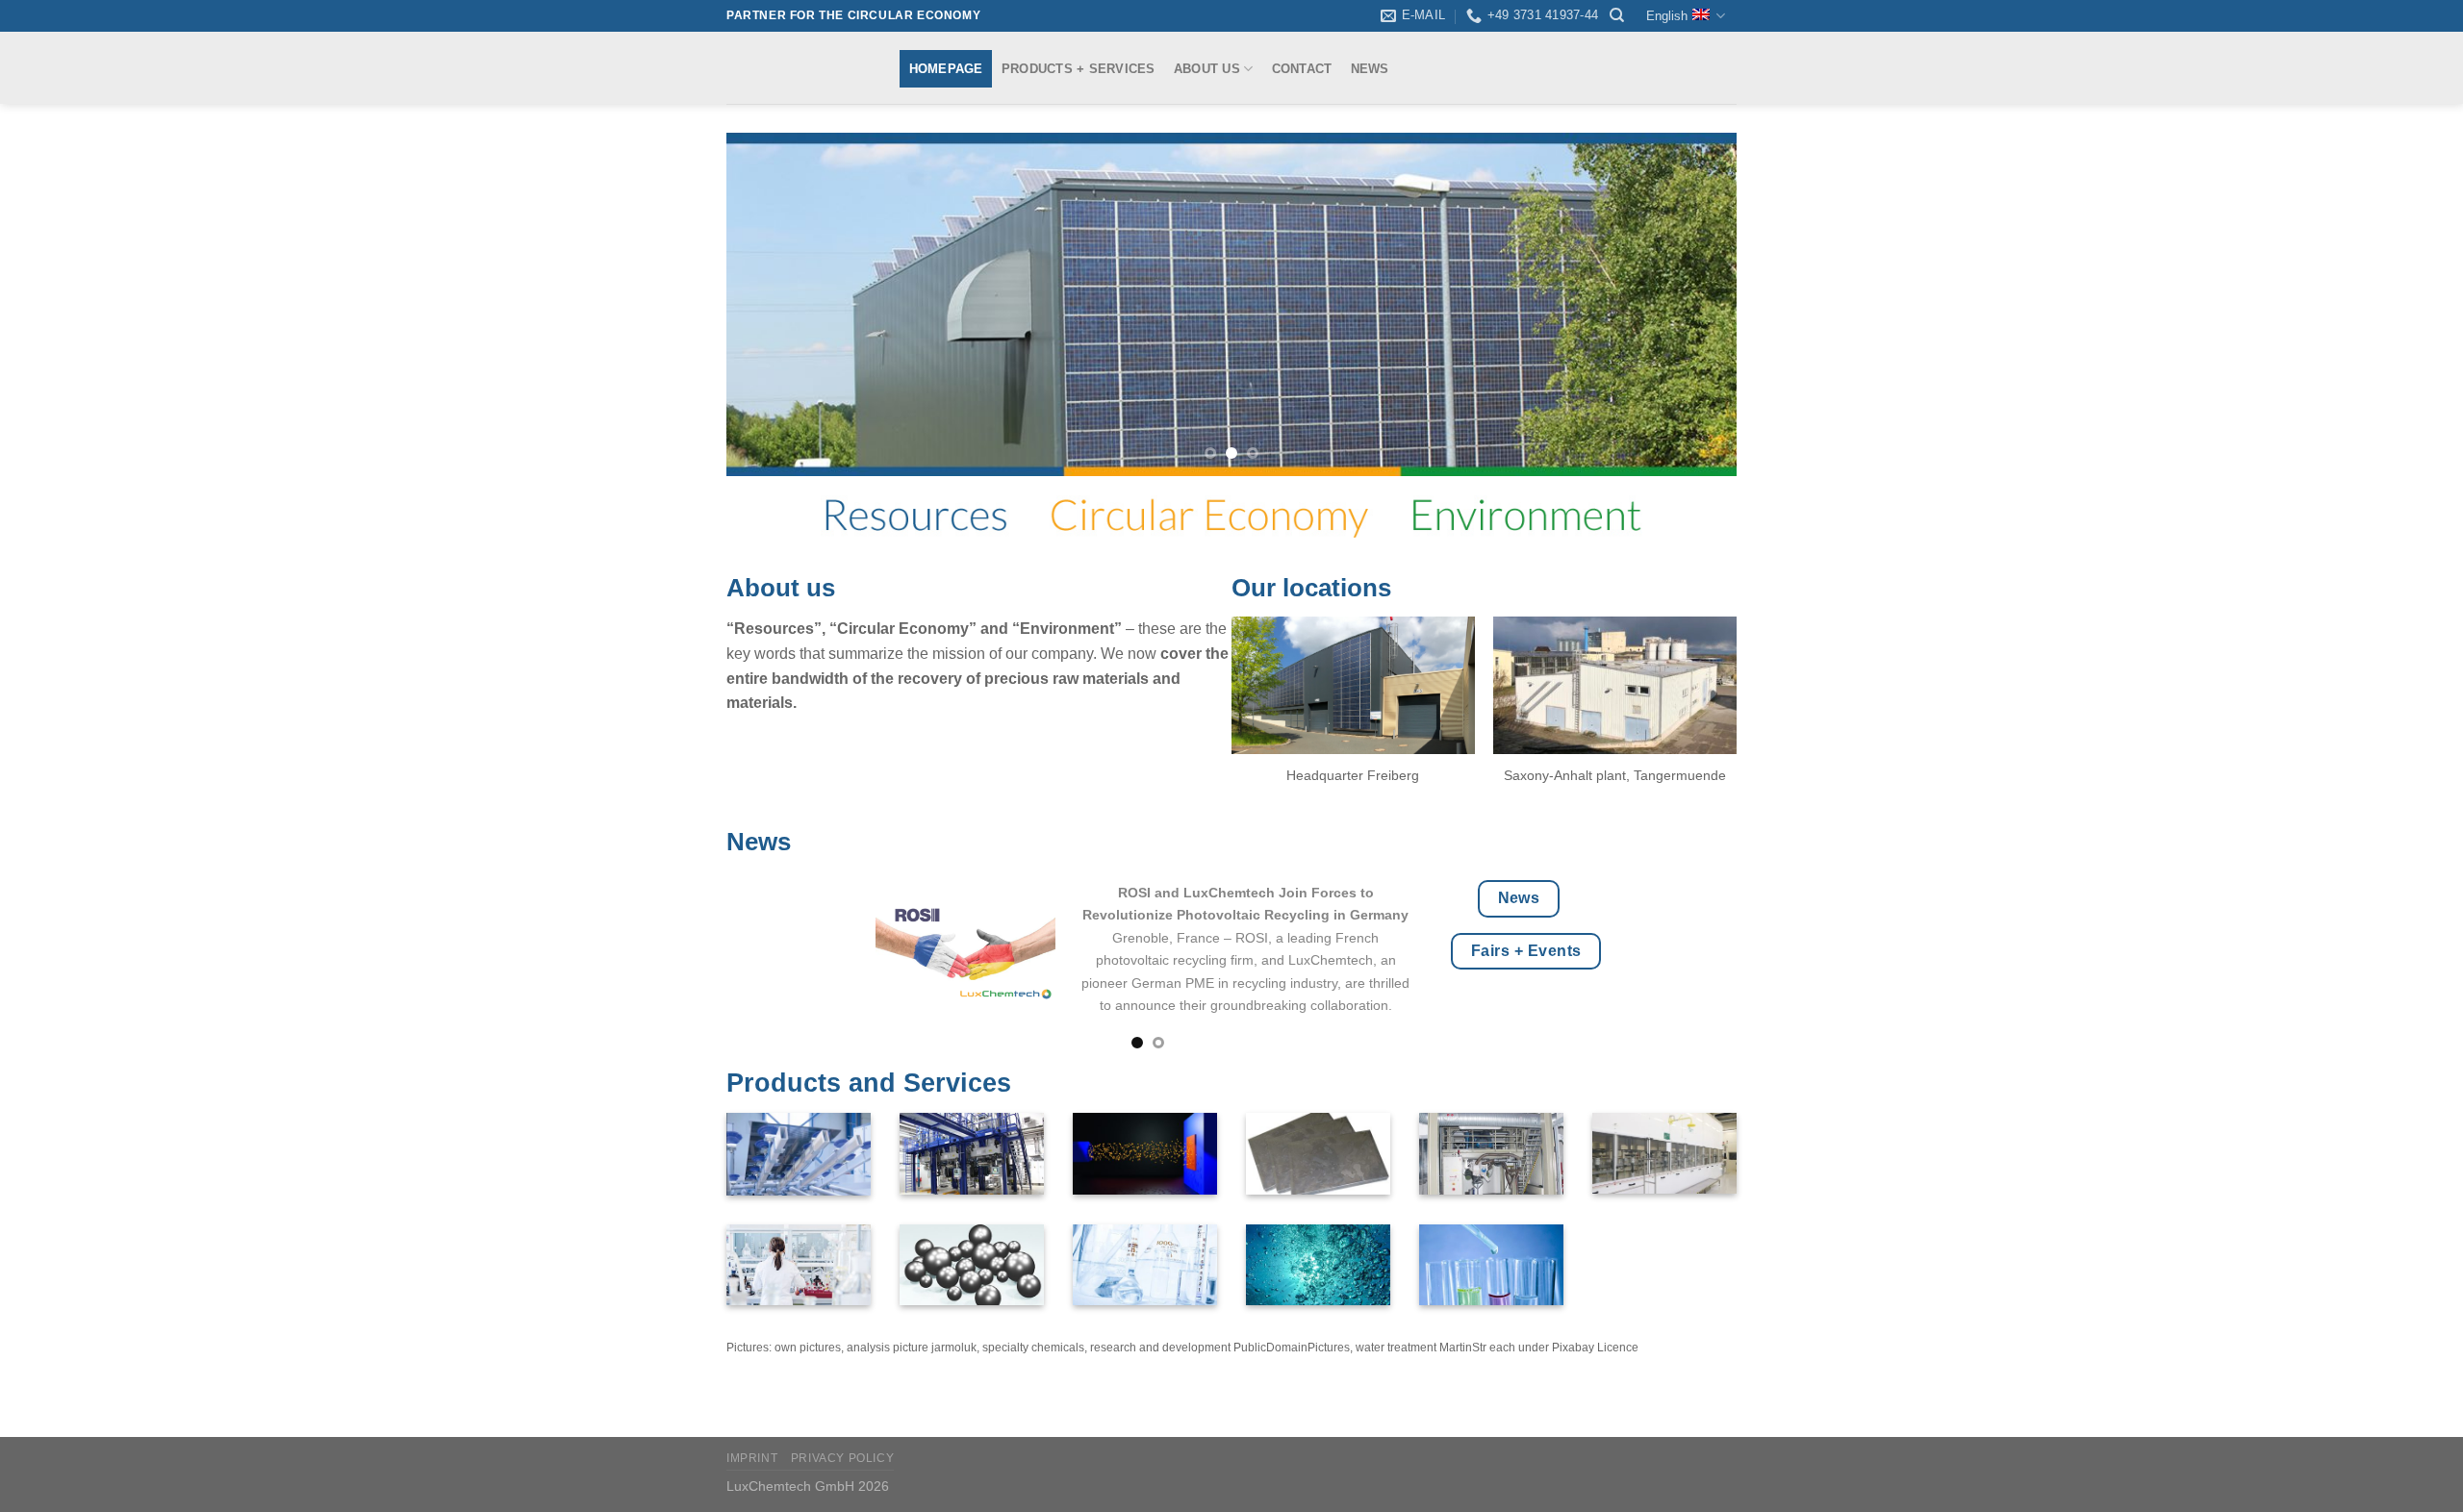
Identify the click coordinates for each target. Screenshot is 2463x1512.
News (1370, 69)
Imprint (752, 1458)
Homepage (946, 69)
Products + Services (1079, 69)
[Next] (1692, 304)
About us (1207, 69)
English (1667, 16)
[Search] (1617, 15)
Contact (1302, 69)
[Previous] (771, 304)
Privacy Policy (843, 1458)
